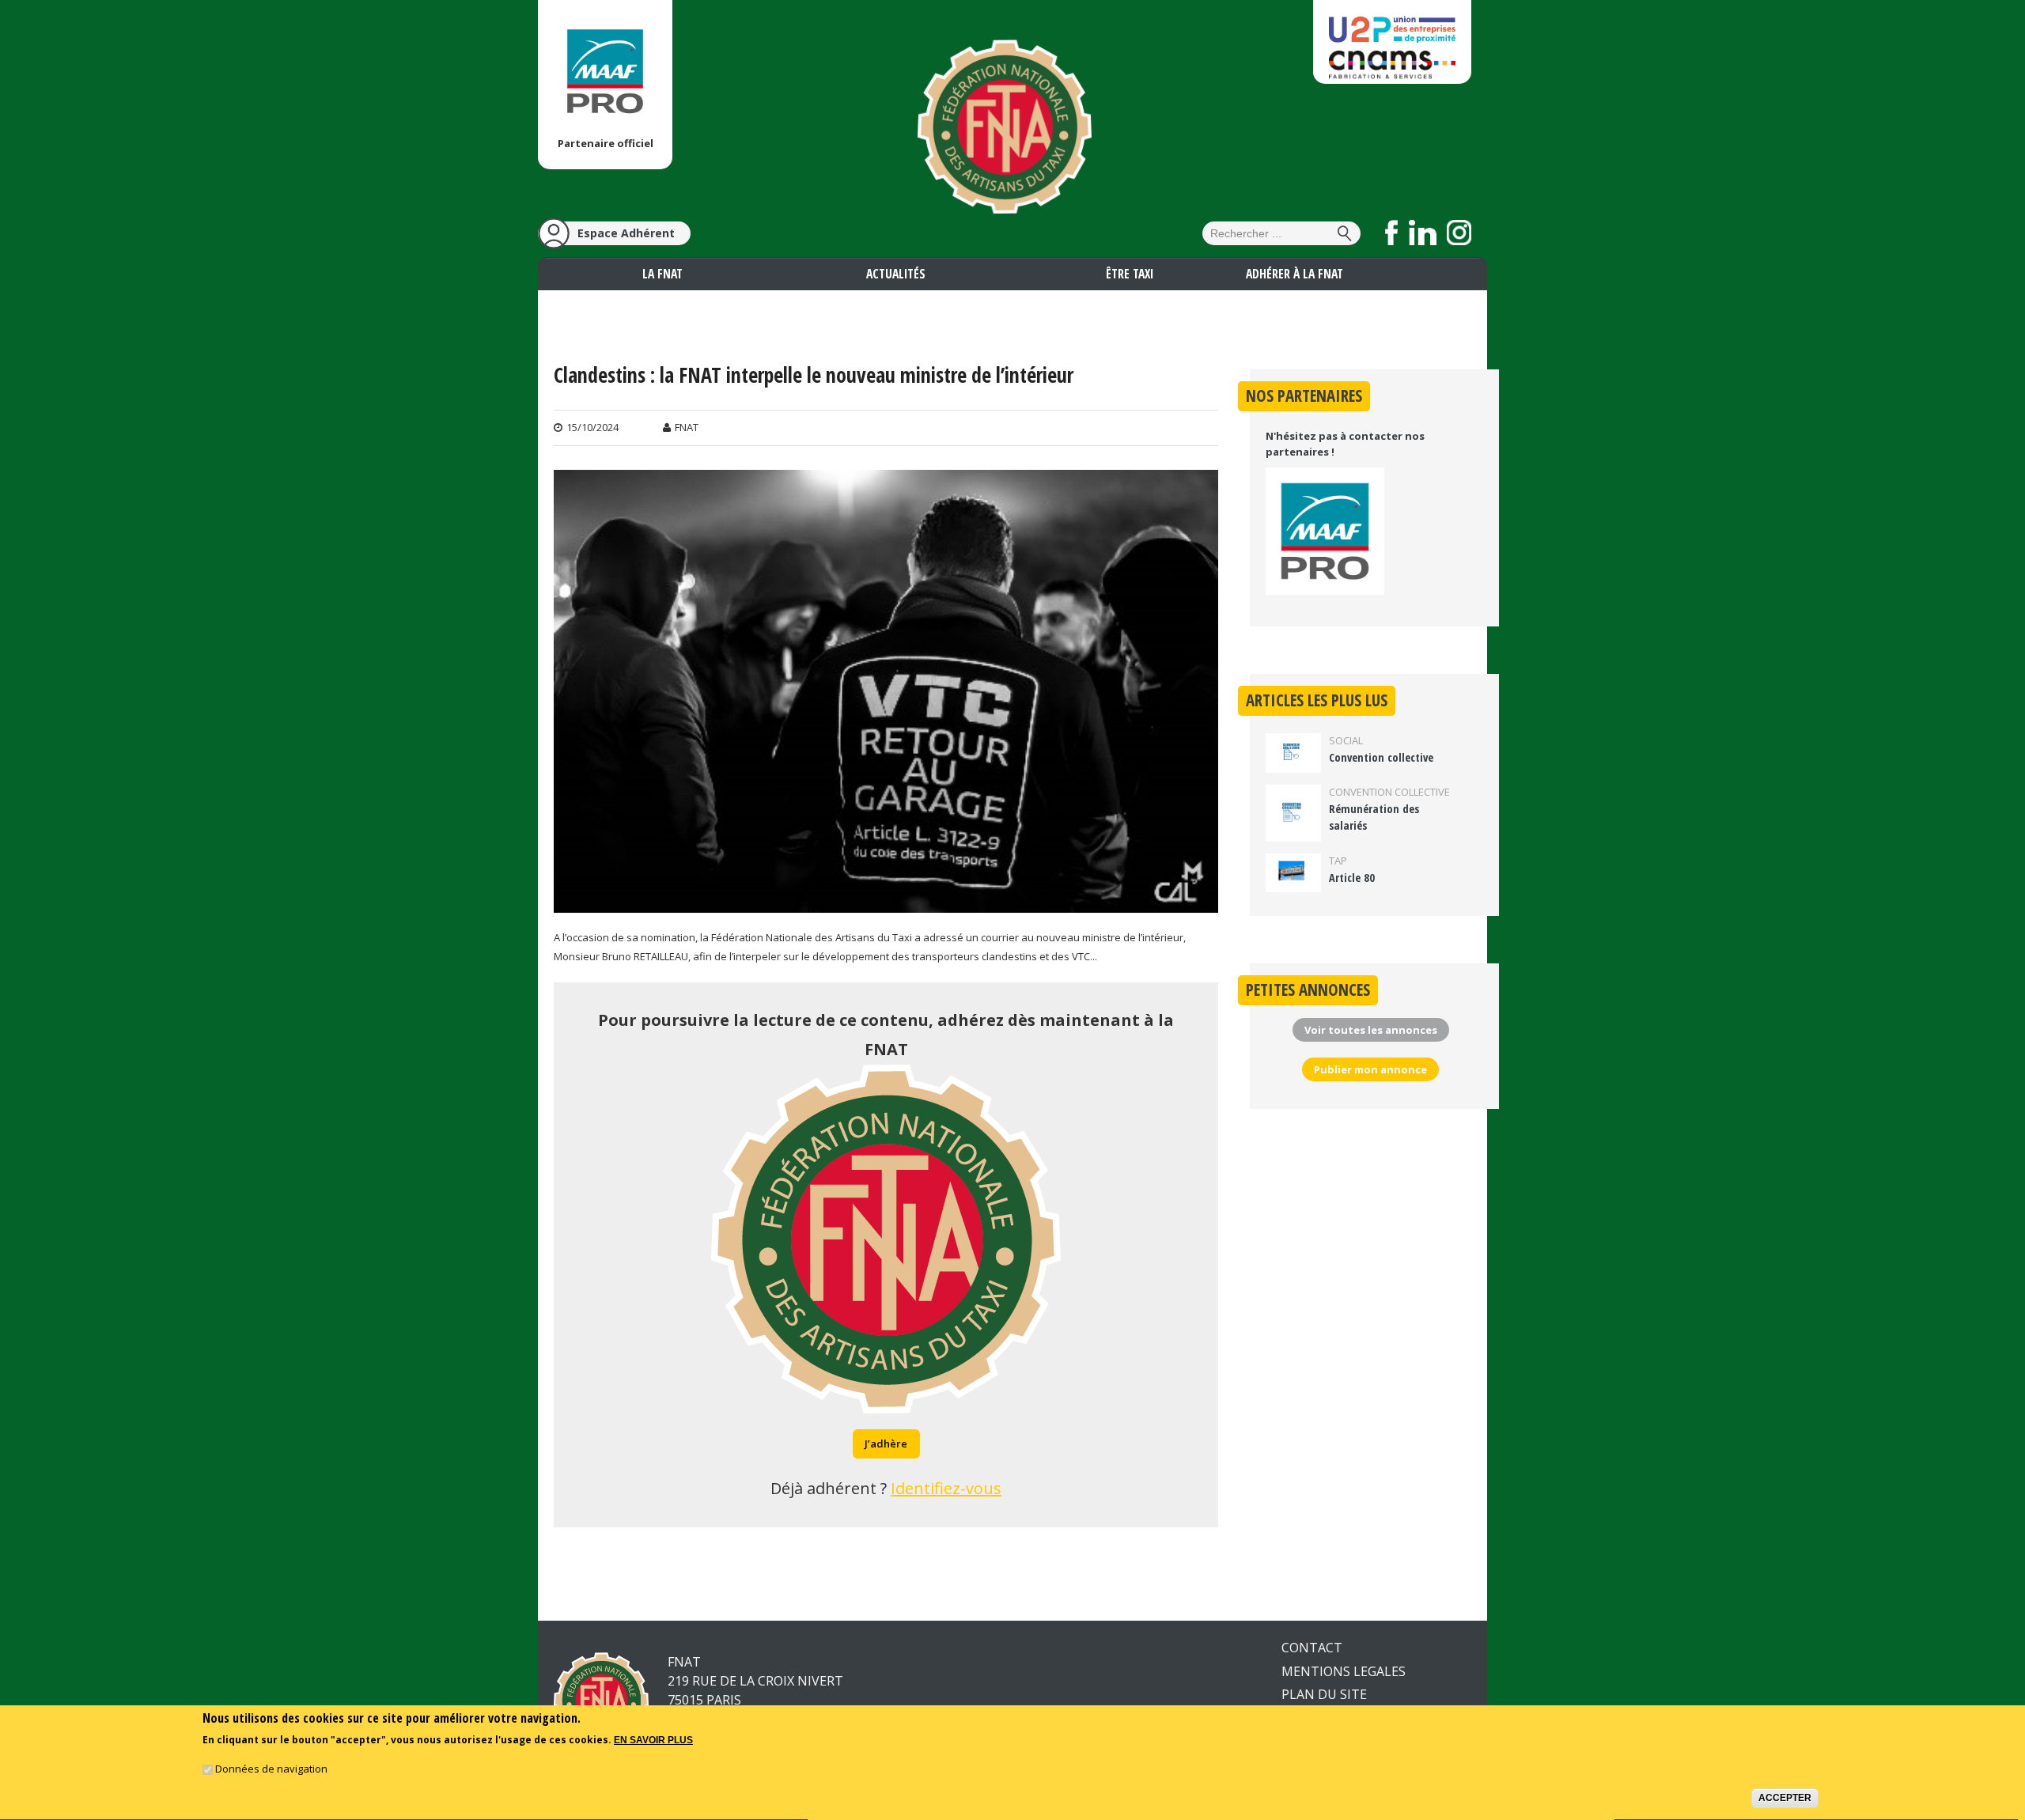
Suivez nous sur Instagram (1459, 233)
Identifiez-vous (946, 1488)
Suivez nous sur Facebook (1392, 233)
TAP (1338, 861)
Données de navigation (271, 1769)
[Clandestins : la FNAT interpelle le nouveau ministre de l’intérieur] (886, 902)
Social (1346, 740)
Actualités (896, 274)
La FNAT (662, 274)
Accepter (1785, 1799)
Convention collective (1381, 757)
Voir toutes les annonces (1371, 1030)
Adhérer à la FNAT (1294, 274)
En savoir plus (653, 1741)
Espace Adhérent (626, 233)
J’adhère (886, 1444)
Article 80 (1352, 878)
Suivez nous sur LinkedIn (1423, 233)
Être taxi (1130, 274)
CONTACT (1312, 1648)
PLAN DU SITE (1324, 1694)
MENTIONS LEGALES (1344, 1671)
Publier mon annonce (1370, 1069)
